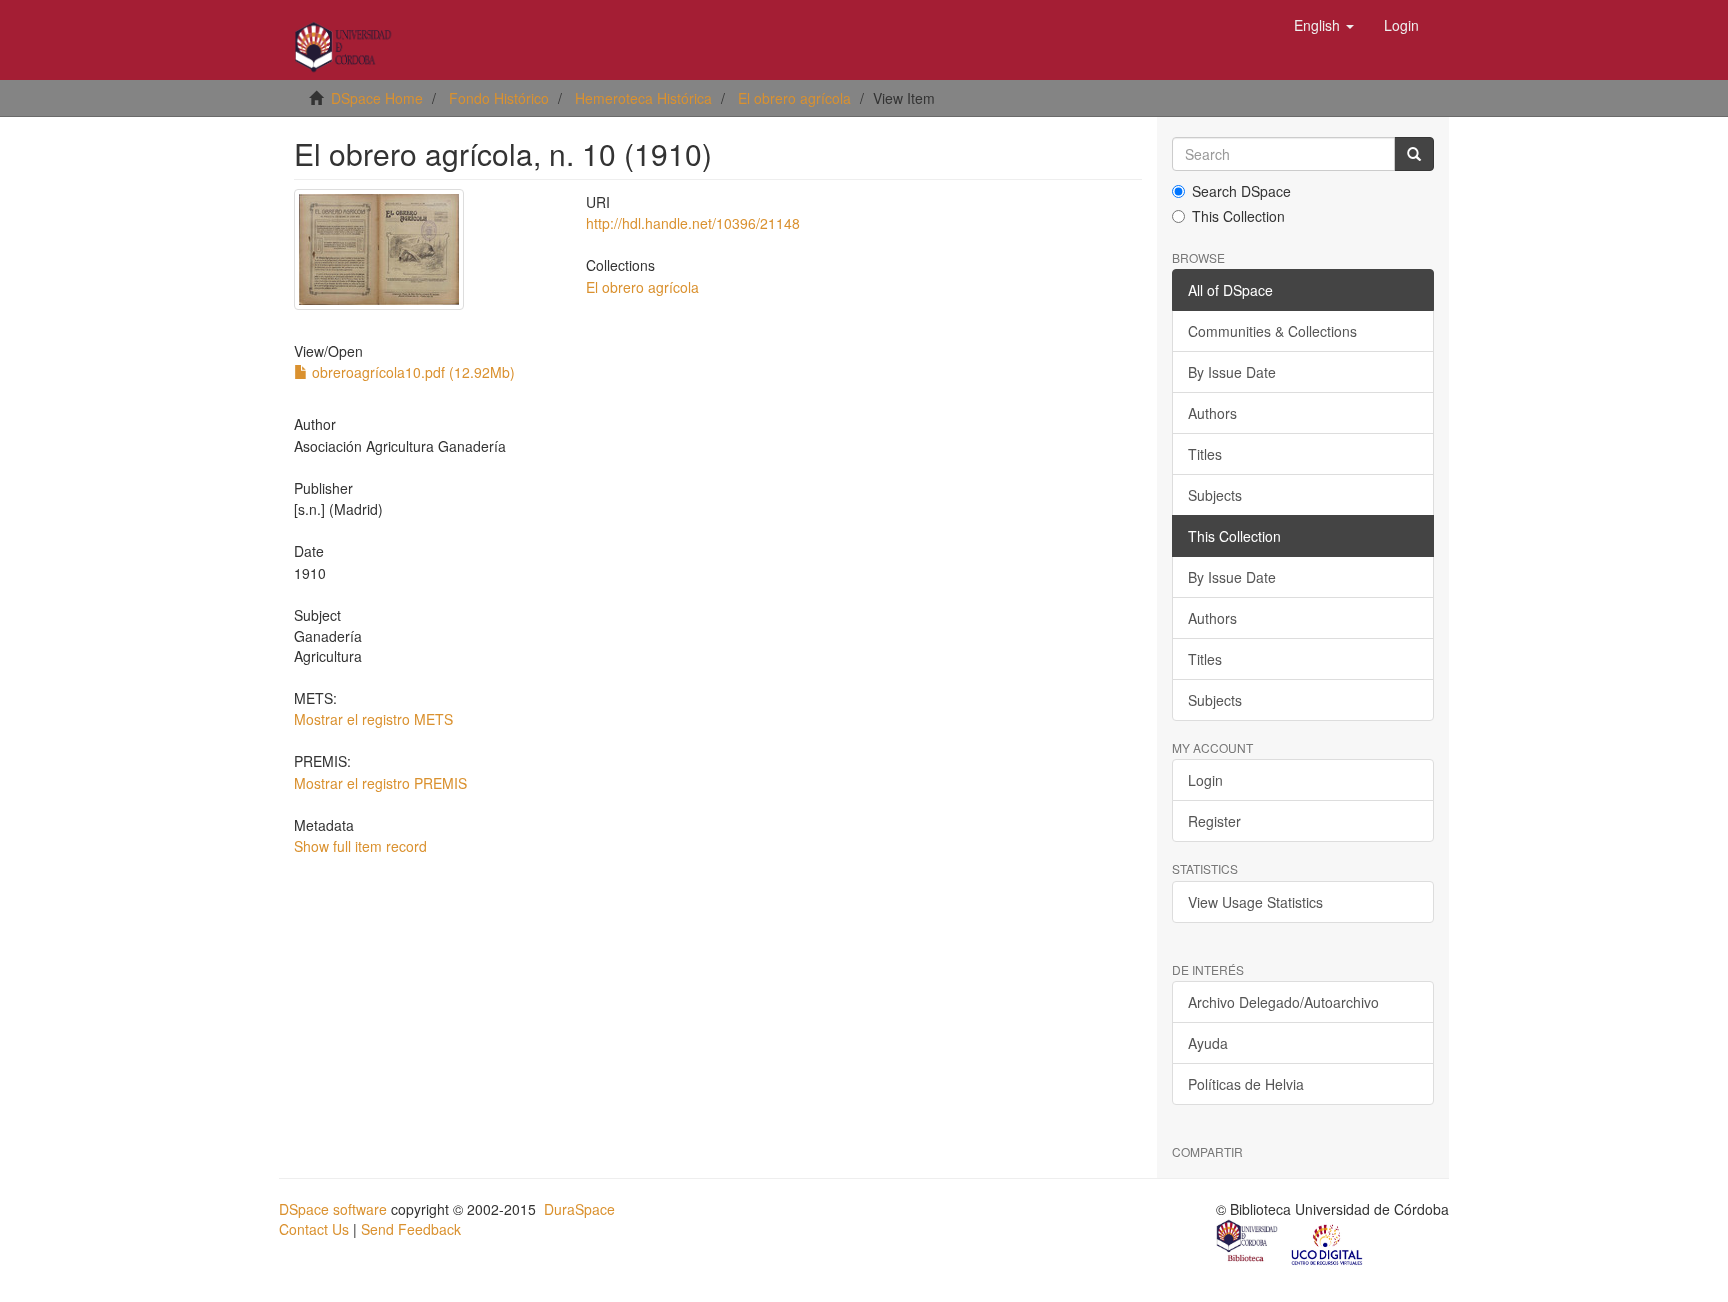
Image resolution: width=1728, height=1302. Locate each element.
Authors (1212, 413)
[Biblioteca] (1248, 1243)
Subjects (1215, 495)
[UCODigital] (1328, 1243)
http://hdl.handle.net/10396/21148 (693, 223)
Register (1214, 821)
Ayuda (1208, 1043)
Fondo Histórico (499, 98)
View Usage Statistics (1255, 902)
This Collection (1238, 216)
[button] (1324, 25)
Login (1205, 780)
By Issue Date (1232, 372)
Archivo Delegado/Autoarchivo (1283, 1002)
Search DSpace (1241, 191)
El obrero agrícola (794, 98)
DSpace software (333, 1209)
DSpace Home (377, 98)
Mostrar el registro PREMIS (380, 783)
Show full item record (360, 846)
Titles (1205, 454)
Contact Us (314, 1229)
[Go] (1414, 154)
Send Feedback (411, 1229)
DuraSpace (579, 1209)
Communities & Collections (1272, 331)
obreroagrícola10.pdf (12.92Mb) (411, 372)
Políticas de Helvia (1246, 1084)
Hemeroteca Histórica (643, 98)
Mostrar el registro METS (373, 719)
